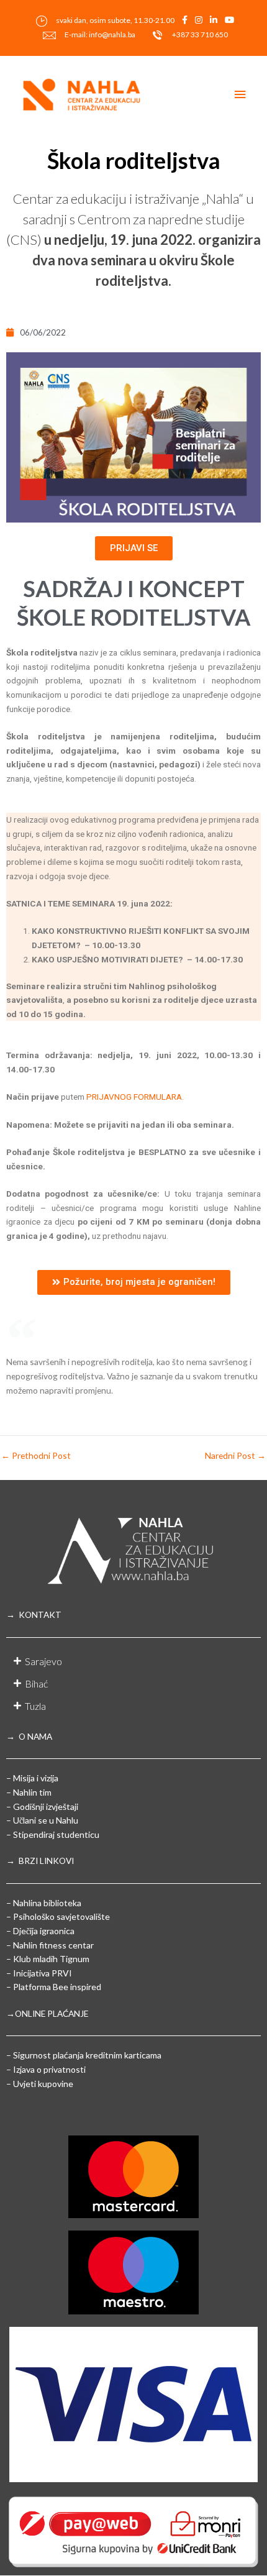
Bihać (36, 1683)
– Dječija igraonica (40, 1931)
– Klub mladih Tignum (48, 1959)
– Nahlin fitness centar (50, 1945)
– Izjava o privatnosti (46, 2069)
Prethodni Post (36, 1456)
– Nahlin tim (29, 1792)
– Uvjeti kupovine (40, 2084)
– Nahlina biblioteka (44, 1903)
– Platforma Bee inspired (54, 1987)
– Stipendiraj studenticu (53, 1834)
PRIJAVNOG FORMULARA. (135, 1097)
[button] (133, 1661)
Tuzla (35, 1706)
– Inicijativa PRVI (39, 1973)
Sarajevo (43, 1661)
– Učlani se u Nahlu (42, 1820)
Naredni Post (235, 1456)
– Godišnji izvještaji (42, 1806)
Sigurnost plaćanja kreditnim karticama (87, 2055)
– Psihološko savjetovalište (58, 1916)
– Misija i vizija (32, 1778)
